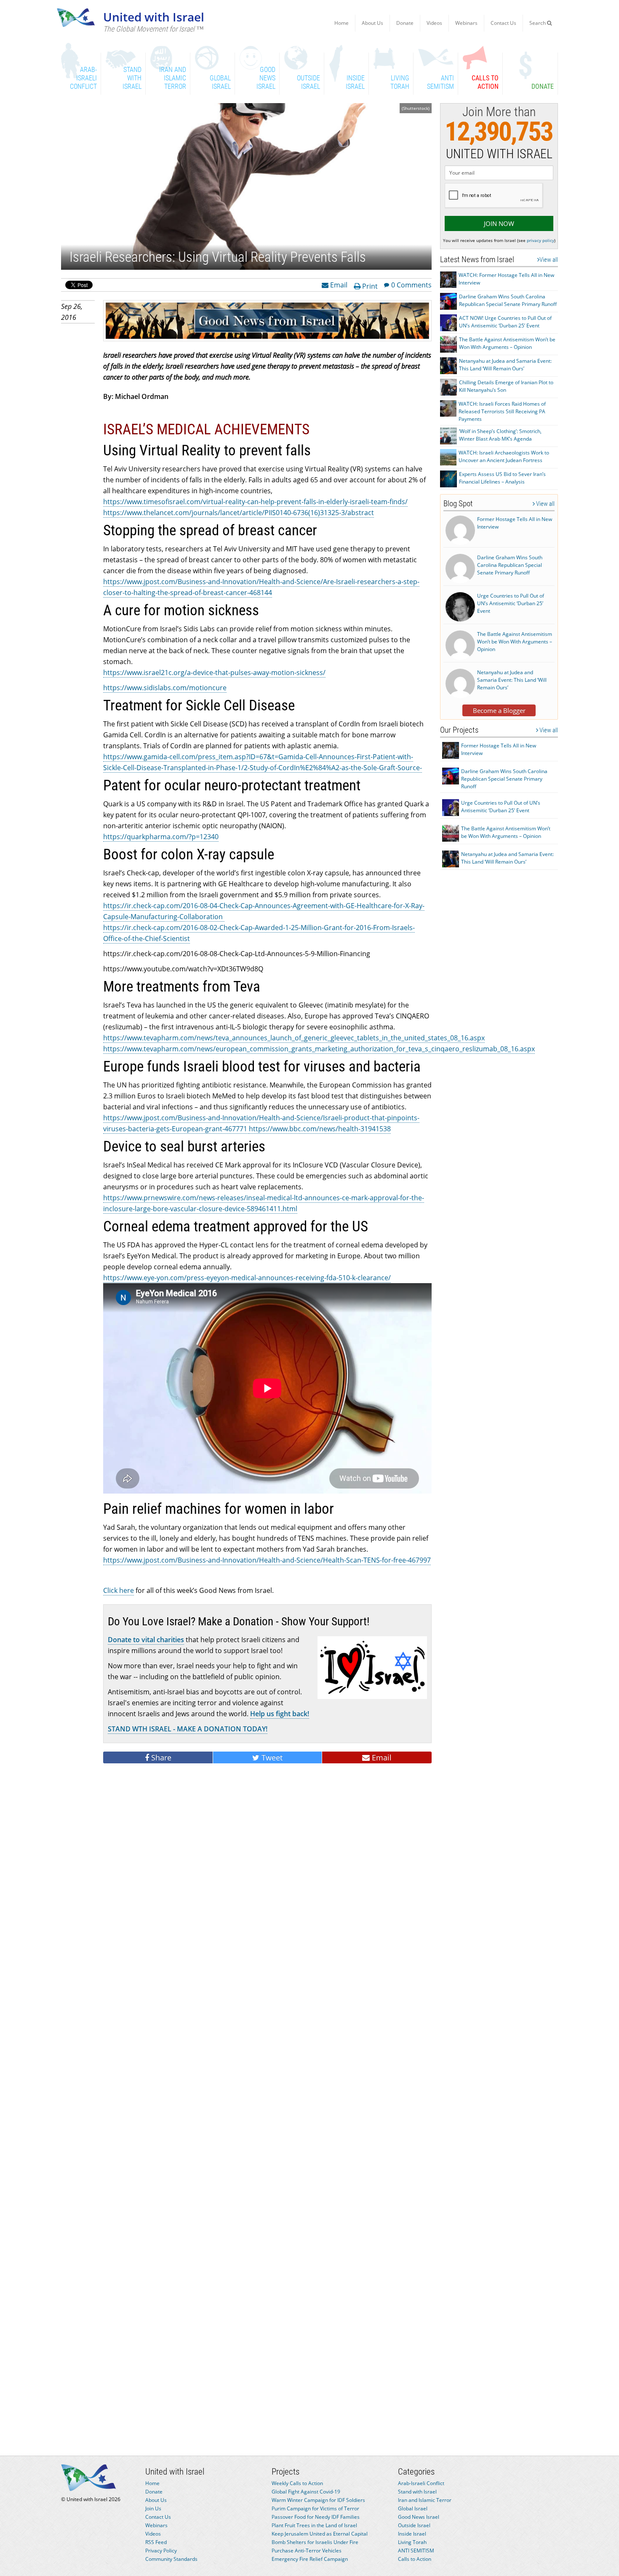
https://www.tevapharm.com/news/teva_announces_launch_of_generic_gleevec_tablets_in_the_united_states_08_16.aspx (294, 1038)
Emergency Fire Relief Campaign (310, 2559)
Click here (119, 1590)
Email (338, 284)
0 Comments (411, 284)
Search (538, 23)
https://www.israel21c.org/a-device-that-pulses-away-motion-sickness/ (214, 673)
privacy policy (540, 240)
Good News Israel (419, 2517)
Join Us (153, 2508)
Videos (434, 23)
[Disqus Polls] (267, 1885)
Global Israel (413, 2508)
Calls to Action (415, 2559)
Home (342, 23)
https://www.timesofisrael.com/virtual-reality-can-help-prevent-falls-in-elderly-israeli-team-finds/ (255, 502)
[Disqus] (267, 2104)
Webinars (466, 23)
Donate (405, 23)
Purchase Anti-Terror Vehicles (307, 2551)
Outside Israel (414, 2525)
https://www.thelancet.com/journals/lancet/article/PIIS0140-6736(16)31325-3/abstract (239, 513)
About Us (372, 23)
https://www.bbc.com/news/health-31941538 (320, 1129)
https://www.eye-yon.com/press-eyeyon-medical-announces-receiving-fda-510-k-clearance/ (247, 1278)
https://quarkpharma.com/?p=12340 (161, 837)
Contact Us (503, 23)
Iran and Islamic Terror (425, 2500)
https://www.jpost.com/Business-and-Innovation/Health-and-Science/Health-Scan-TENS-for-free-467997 (267, 1560)
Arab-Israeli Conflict (421, 2483)
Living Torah (412, 2542)
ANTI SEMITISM (416, 2551)
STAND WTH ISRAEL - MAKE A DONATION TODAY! (188, 1729)
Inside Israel (412, 2534)
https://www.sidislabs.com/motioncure (165, 688)
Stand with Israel (417, 2492)
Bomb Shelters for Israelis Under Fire (315, 2542)
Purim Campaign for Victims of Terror (315, 2508)
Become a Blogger (499, 710)
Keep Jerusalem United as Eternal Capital (320, 2534)
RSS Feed (156, 2542)
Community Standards (171, 2559)
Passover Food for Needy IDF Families (316, 2517)
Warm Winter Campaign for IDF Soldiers (318, 2500)
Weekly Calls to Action (297, 2483)
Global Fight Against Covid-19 (306, 2492)
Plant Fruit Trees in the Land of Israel (314, 2525)
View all (549, 260)
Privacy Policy (161, 2551)
